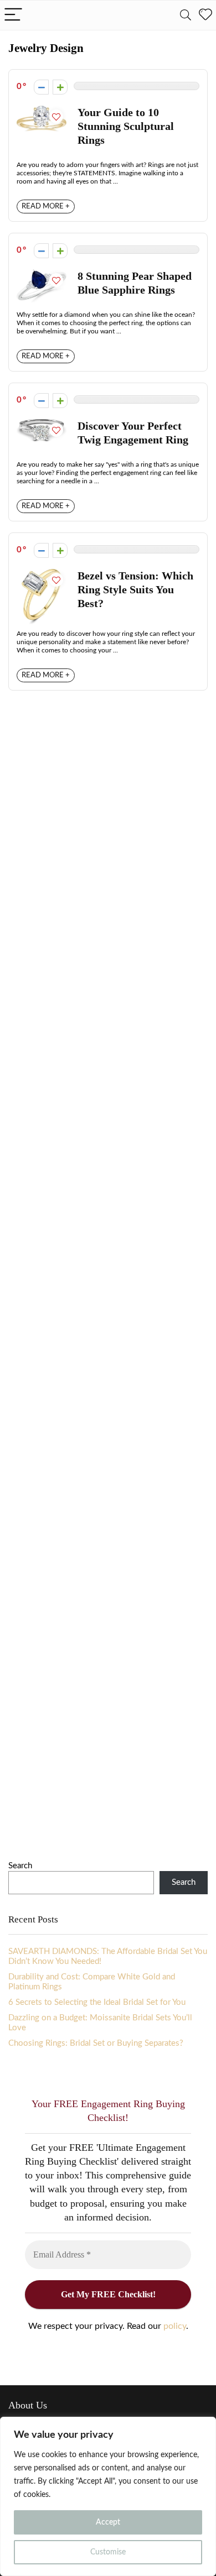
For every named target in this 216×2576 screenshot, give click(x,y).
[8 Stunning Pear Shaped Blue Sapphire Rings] (42, 274)
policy (175, 2326)
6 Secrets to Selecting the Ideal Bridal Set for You (97, 2002)
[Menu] (13, 15)
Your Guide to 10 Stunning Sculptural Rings (126, 126)
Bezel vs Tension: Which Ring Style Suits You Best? (135, 590)
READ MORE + (46, 207)
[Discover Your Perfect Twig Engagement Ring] (42, 424)
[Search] (186, 15)
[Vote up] (60, 87)
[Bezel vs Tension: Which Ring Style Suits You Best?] (42, 574)
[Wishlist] (205, 15)
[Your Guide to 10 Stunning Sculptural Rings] (42, 110)
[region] (108, 2496)
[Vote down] (41, 87)
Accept (108, 2522)
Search (20, 1866)
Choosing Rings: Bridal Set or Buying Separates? (96, 2043)
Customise (108, 2552)
